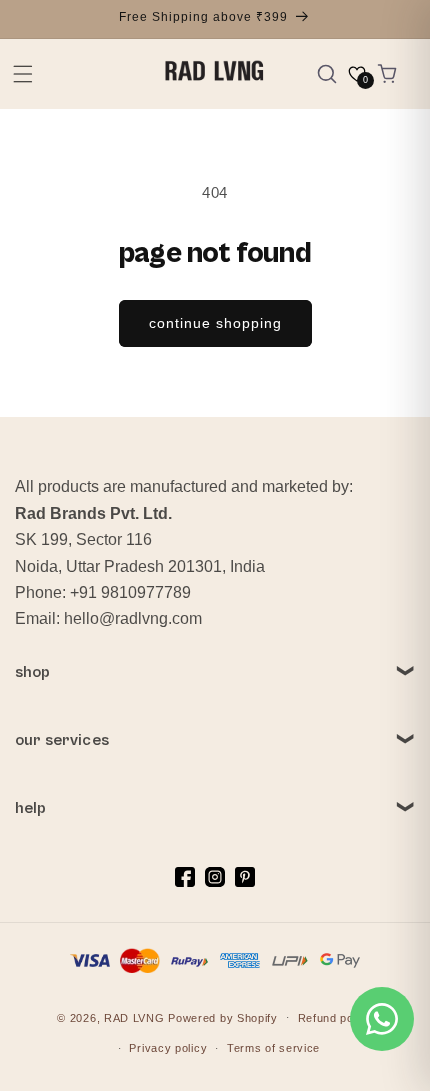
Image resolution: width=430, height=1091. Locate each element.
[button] (23, 74)
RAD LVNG (134, 1017)
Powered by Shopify (223, 1017)
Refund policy (335, 1018)
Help (31, 808)
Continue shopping (215, 323)
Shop (33, 672)
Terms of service (273, 1048)
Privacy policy (168, 1048)
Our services (62, 740)
